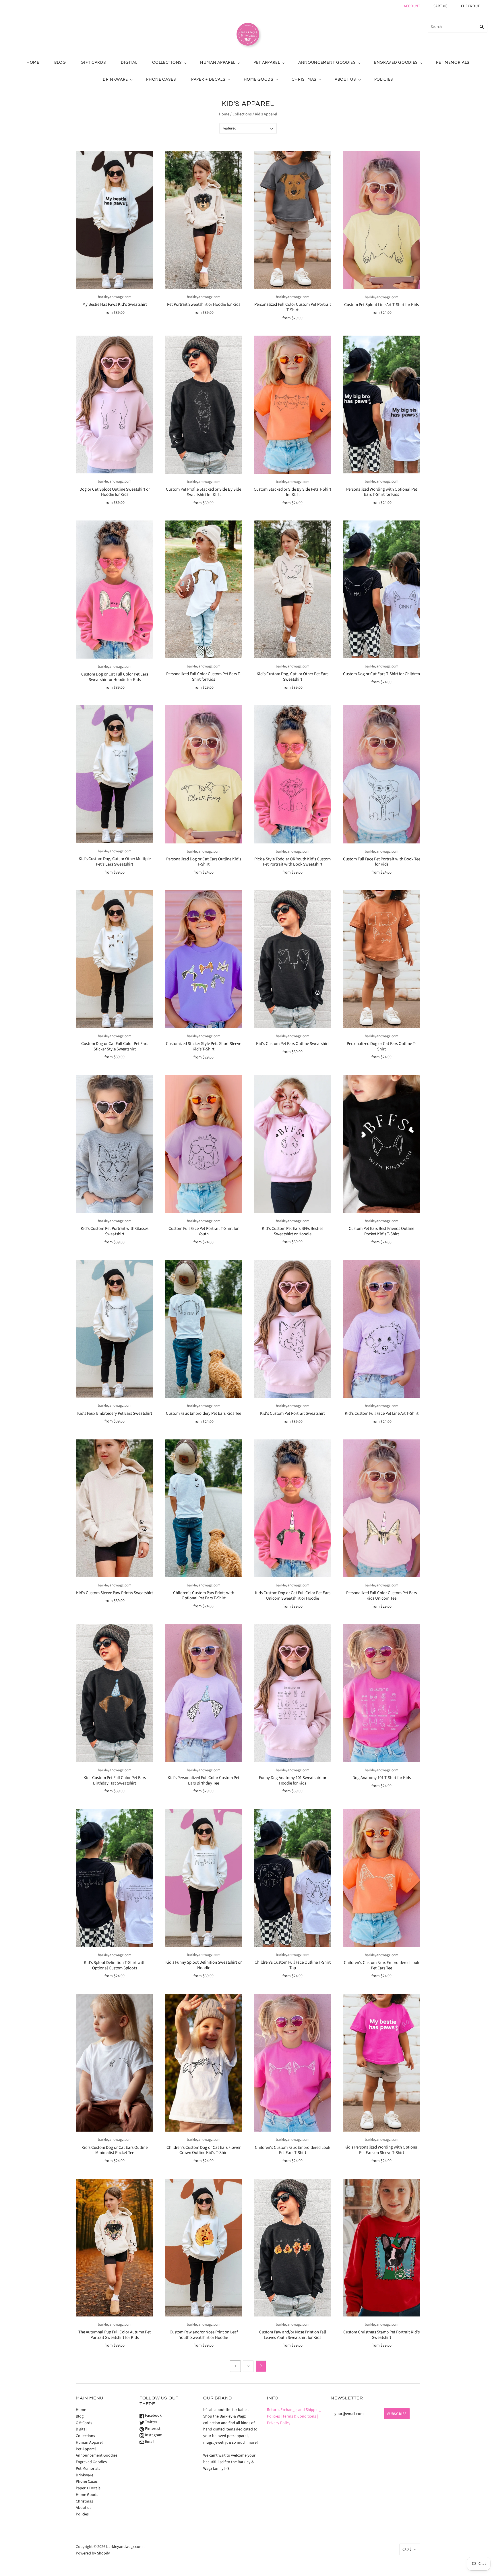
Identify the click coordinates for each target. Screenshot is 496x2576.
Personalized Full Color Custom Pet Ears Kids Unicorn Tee (381, 1596)
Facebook (153, 2416)
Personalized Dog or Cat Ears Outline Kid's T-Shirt (204, 862)
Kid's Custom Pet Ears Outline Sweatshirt (292, 1044)
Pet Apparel (267, 62)
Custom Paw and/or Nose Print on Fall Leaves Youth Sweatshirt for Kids (293, 2335)
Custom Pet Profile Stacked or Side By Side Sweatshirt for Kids (204, 492)
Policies (384, 79)
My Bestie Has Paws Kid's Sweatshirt (115, 304)
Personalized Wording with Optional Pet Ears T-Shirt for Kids (382, 492)
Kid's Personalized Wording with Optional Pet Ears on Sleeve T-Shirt (381, 2150)
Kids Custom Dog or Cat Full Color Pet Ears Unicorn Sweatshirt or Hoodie (293, 1596)
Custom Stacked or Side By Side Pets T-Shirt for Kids (292, 492)
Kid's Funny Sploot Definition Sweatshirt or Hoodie (204, 1965)
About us (345, 79)
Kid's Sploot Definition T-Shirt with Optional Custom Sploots (115, 1965)
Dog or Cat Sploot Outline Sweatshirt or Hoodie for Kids (115, 492)
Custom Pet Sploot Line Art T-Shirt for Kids (381, 305)
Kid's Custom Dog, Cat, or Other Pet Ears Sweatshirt (292, 677)
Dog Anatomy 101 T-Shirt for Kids (382, 1778)
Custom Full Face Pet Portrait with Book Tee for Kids (382, 862)
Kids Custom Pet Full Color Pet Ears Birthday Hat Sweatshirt (115, 1780)
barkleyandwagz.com (115, 297)
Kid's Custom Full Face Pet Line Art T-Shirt (382, 1413)
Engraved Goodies (396, 62)
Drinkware (115, 79)
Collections (167, 62)
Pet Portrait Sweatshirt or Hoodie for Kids (204, 304)
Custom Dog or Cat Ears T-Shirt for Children (381, 674)
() (441, 6)
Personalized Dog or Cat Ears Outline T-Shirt (381, 1046)
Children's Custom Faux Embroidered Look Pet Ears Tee (381, 1965)
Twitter (151, 2422)
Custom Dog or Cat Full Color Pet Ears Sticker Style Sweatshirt (115, 1046)
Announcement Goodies (327, 62)
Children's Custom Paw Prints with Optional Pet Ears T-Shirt (204, 1596)
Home (33, 62)
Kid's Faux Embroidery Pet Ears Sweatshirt (115, 1413)
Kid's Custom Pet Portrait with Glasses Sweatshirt (115, 1231)
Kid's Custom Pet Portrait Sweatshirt (292, 1413)
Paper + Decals (208, 79)
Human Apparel (218, 62)
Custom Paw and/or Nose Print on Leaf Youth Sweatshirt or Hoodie (204, 2335)
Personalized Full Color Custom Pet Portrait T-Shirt (293, 307)
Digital (129, 62)
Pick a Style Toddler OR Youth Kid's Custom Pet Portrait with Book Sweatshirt (292, 862)
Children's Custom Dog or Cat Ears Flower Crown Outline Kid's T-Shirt (204, 2150)
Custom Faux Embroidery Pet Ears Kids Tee (204, 1413)
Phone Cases (161, 79)
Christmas (304, 79)
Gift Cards (93, 62)
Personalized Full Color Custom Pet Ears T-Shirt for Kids (204, 677)
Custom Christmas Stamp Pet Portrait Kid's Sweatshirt (381, 2335)
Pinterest (152, 2429)
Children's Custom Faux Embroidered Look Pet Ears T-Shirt (292, 2150)
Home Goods (259, 79)
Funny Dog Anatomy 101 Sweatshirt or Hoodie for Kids (293, 1780)
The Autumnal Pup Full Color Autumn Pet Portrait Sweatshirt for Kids (115, 2335)
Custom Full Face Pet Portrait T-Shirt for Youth (204, 1231)
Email (149, 2442)
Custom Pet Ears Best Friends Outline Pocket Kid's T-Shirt (381, 1231)
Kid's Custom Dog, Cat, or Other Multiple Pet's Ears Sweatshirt (115, 862)
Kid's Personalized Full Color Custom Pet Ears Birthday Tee (204, 1780)
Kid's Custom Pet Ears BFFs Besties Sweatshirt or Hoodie (292, 1231)
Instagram (153, 2435)
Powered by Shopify (93, 2553)
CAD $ (407, 2549)
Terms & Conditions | (300, 2416)
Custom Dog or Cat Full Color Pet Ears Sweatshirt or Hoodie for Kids (115, 677)
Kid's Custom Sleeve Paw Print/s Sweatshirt (115, 1593)
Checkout (470, 6)
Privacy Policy (279, 2423)
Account (412, 6)
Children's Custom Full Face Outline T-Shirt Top (293, 1965)
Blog (60, 62)
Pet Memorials (453, 62)
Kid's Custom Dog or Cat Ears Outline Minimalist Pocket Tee (115, 2150)
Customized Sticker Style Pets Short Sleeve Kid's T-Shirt (204, 1046)
